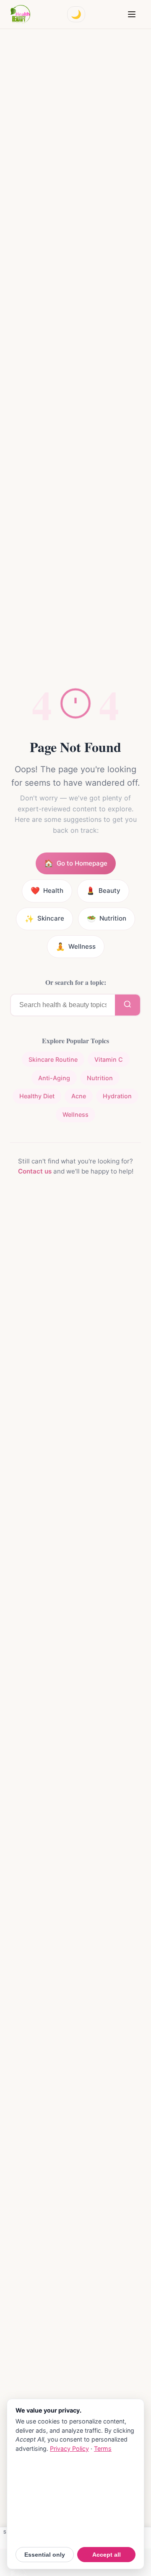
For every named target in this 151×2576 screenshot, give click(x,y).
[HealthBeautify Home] (20, 14)
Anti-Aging (54, 1078)
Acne (79, 1096)
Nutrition (100, 1078)
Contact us (35, 1171)
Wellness (75, 1114)
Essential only (45, 2555)
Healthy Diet (37, 1096)
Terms (103, 2448)
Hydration (117, 1096)
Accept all (107, 2555)
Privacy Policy (69, 2448)
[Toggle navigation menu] (132, 14)
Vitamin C (109, 1059)
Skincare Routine (53, 1059)
